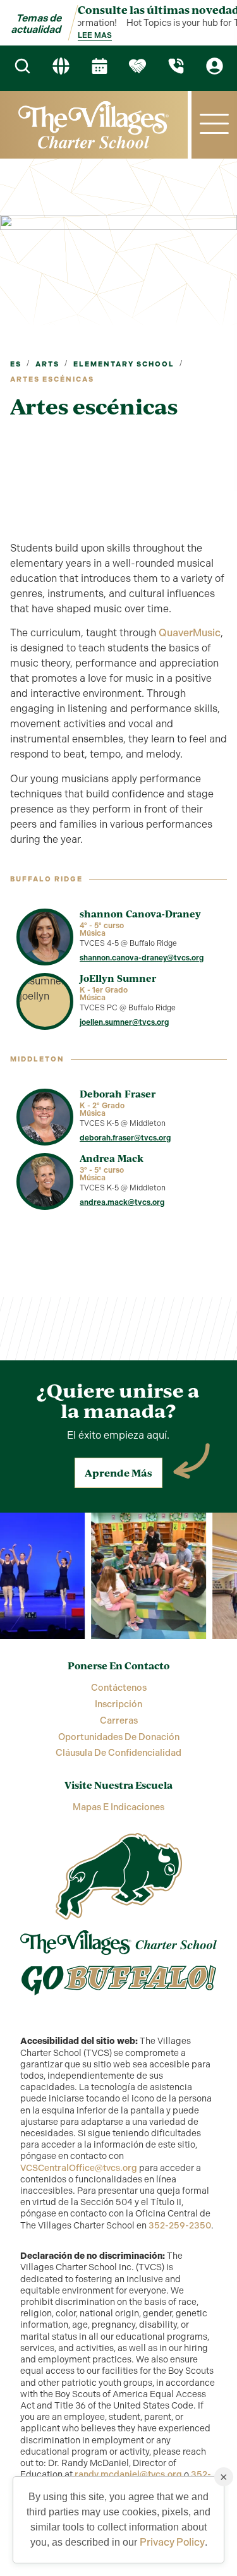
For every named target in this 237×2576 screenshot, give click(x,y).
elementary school (124, 364)
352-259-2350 (180, 2226)
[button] (214, 125)
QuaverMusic (190, 633)
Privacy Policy (172, 2542)
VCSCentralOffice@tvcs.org (79, 2168)
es (16, 364)
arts (47, 364)
